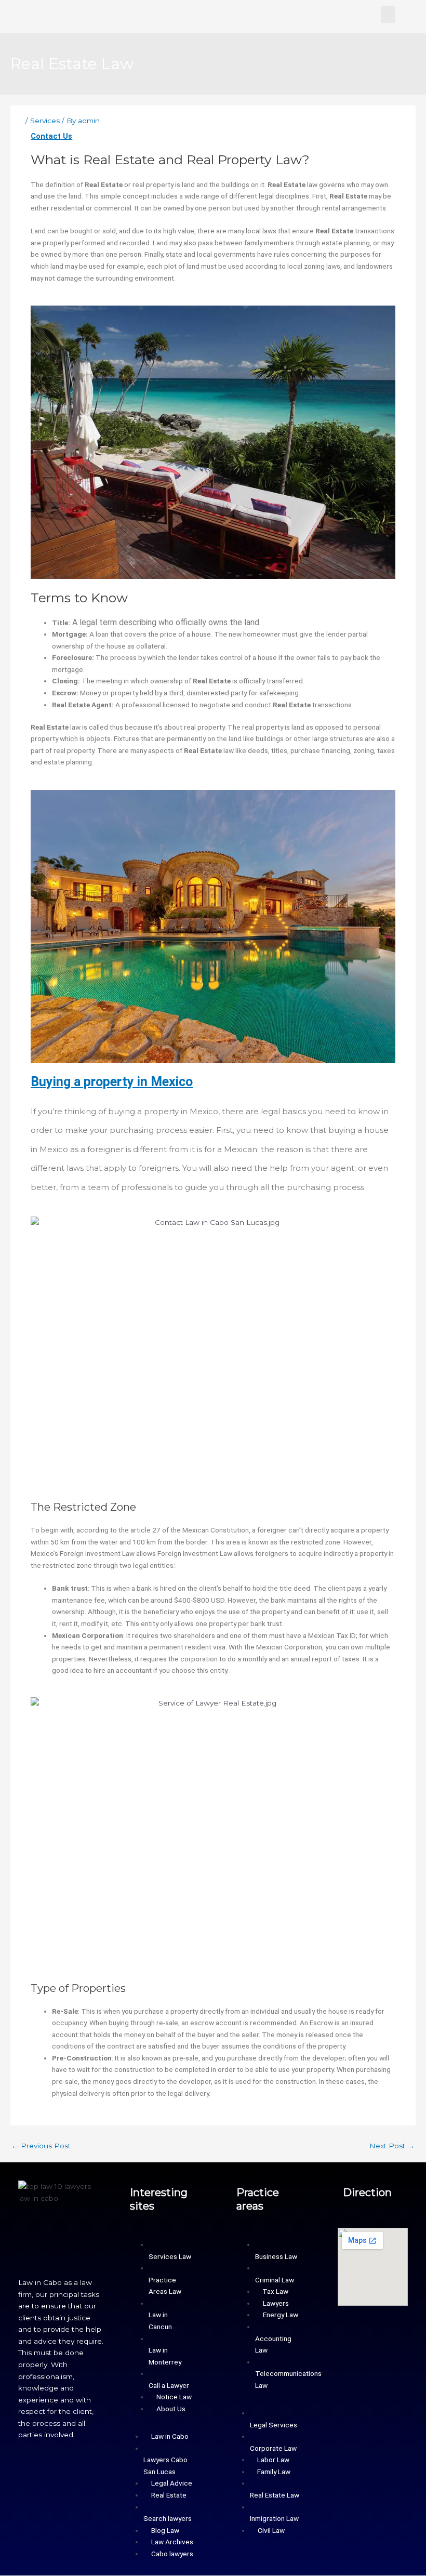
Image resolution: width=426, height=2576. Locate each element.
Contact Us (51, 136)
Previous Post (41, 2146)
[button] (388, 14)
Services (45, 121)
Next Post (392, 2146)
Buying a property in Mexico (112, 1082)
